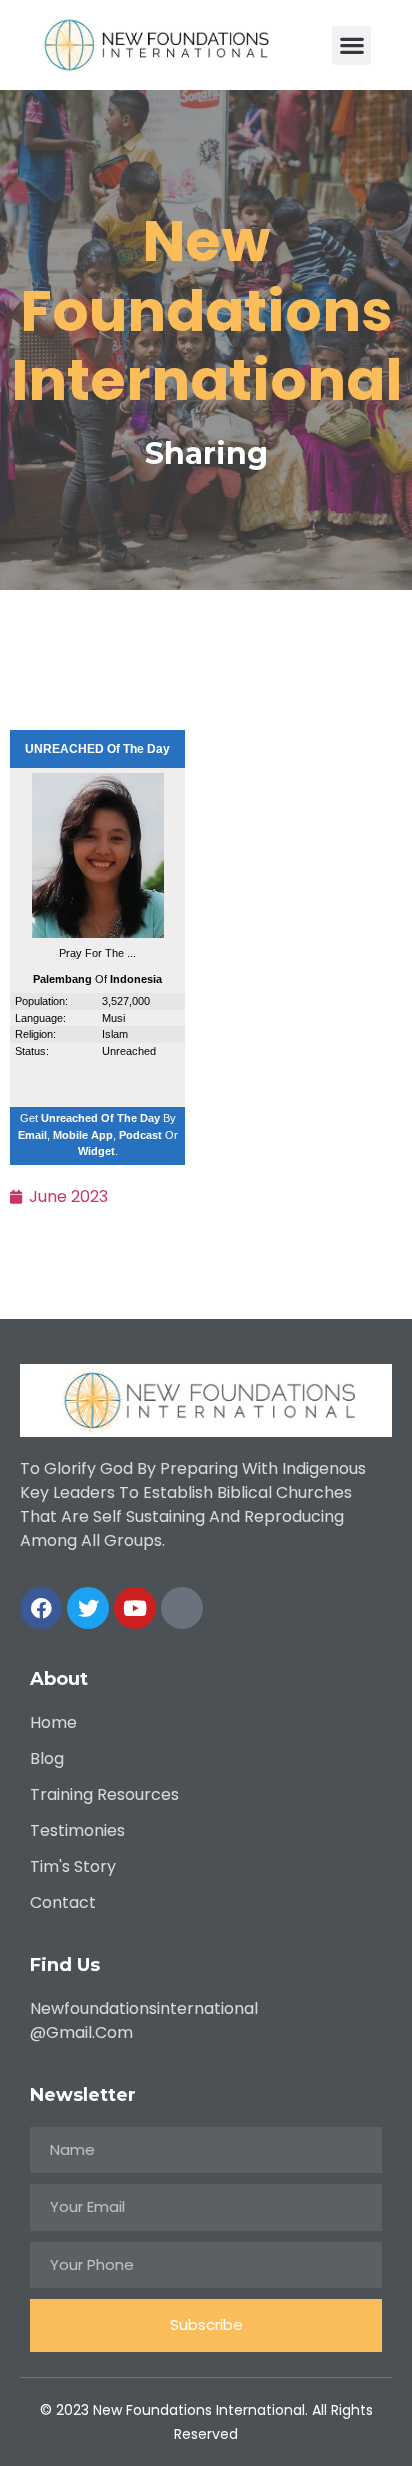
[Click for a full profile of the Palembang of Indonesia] (98, 934)
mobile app (83, 1135)
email (32, 1135)
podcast (140, 1135)
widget (96, 1151)
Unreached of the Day (100, 1118)
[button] (351, 45)
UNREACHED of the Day (97, 749)
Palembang (62, 979)
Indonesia (136, 979)
